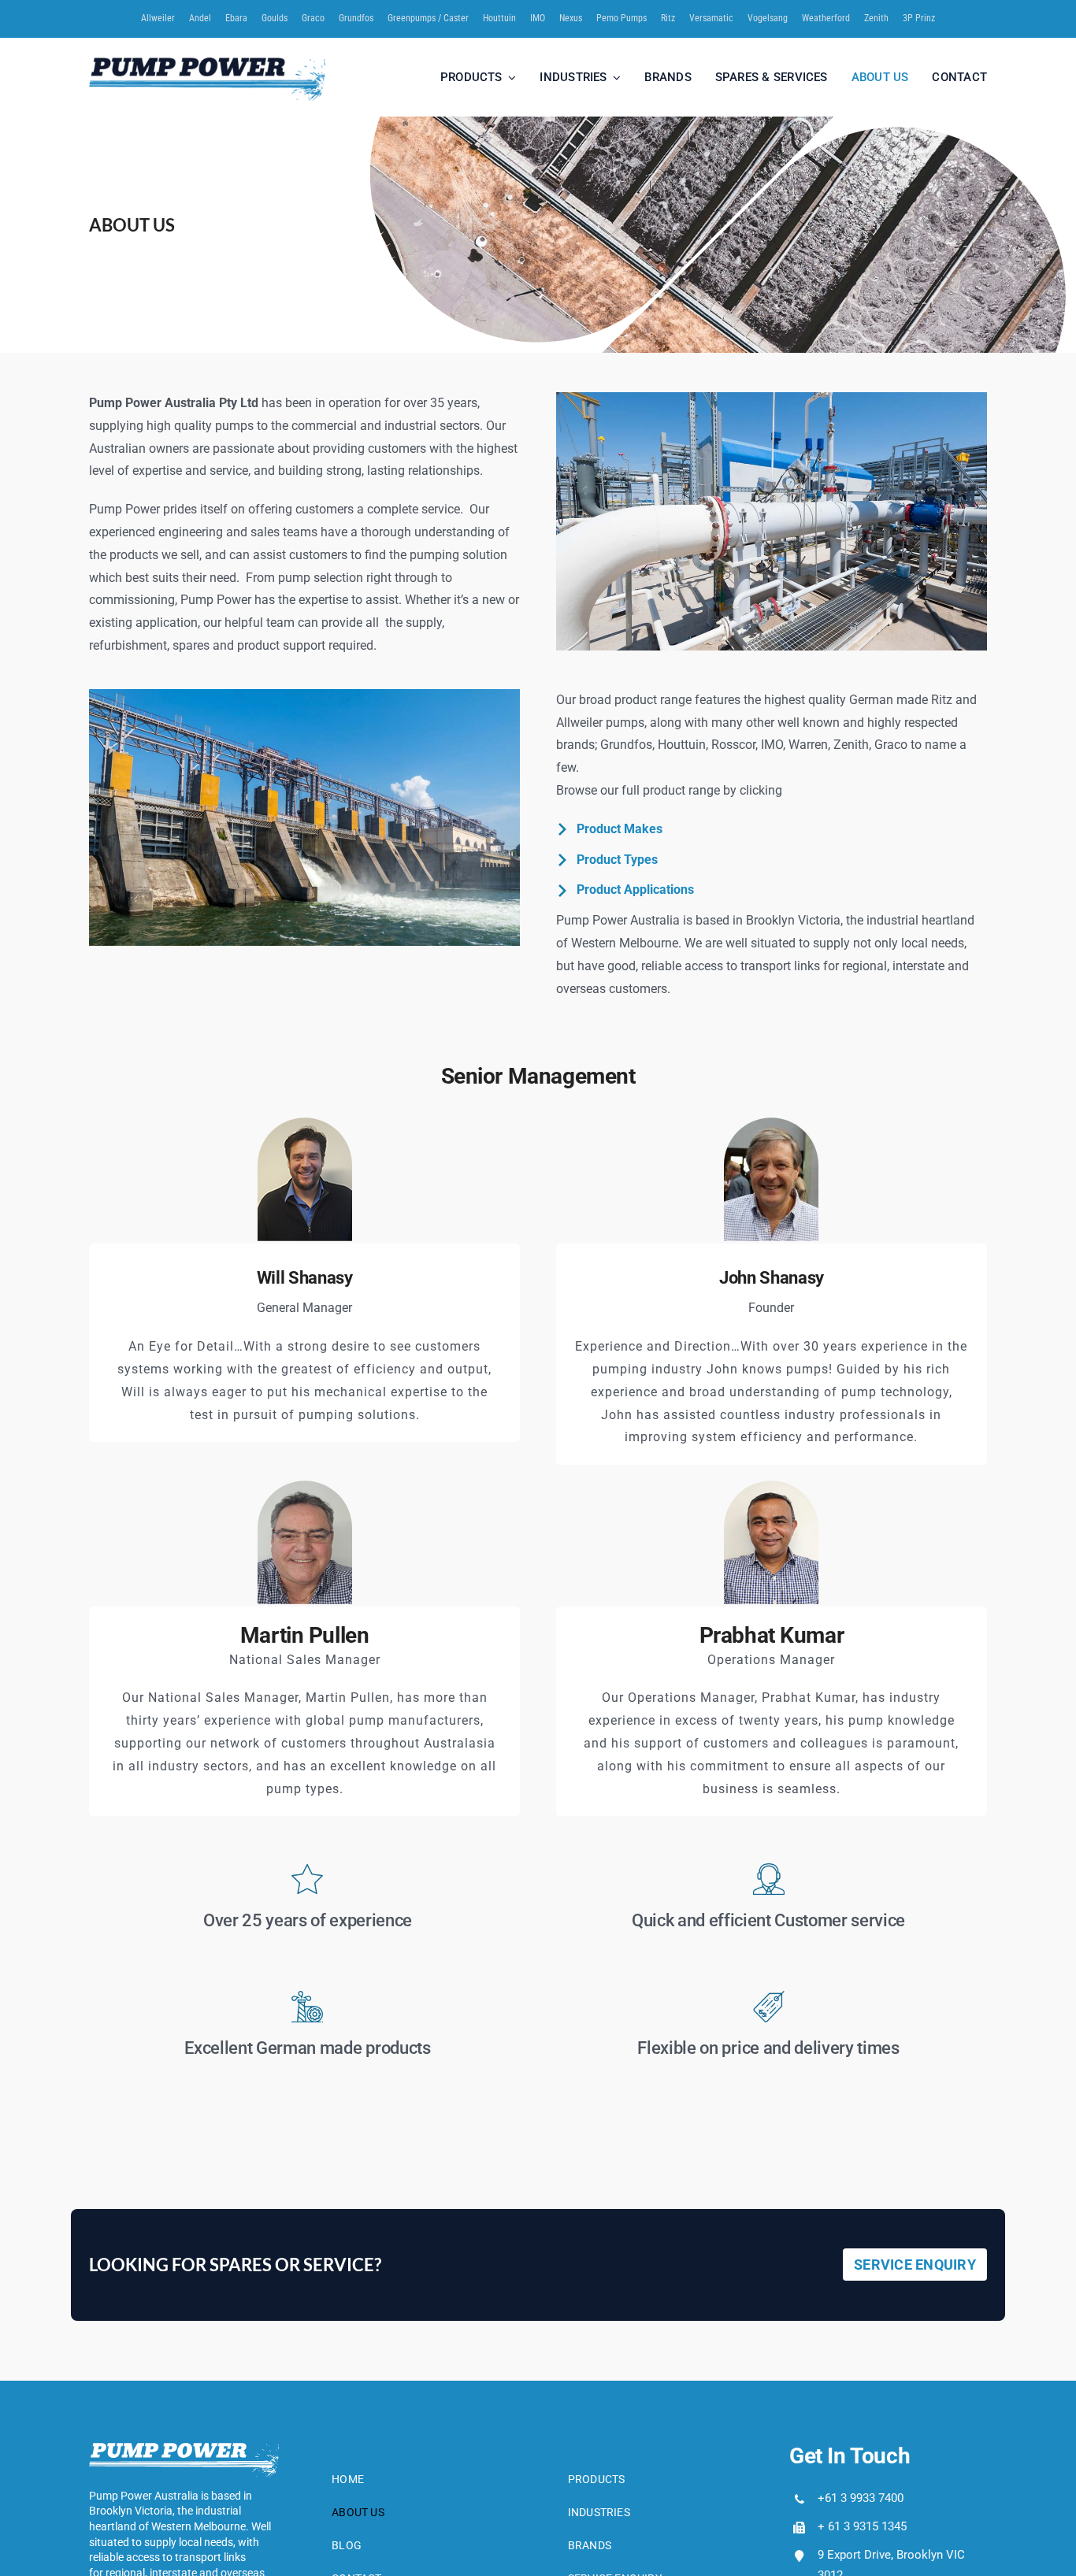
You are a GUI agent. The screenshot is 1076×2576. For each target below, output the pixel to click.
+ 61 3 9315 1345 (862, 2526)
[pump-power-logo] (207, 63)
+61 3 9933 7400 (861, 2498)
